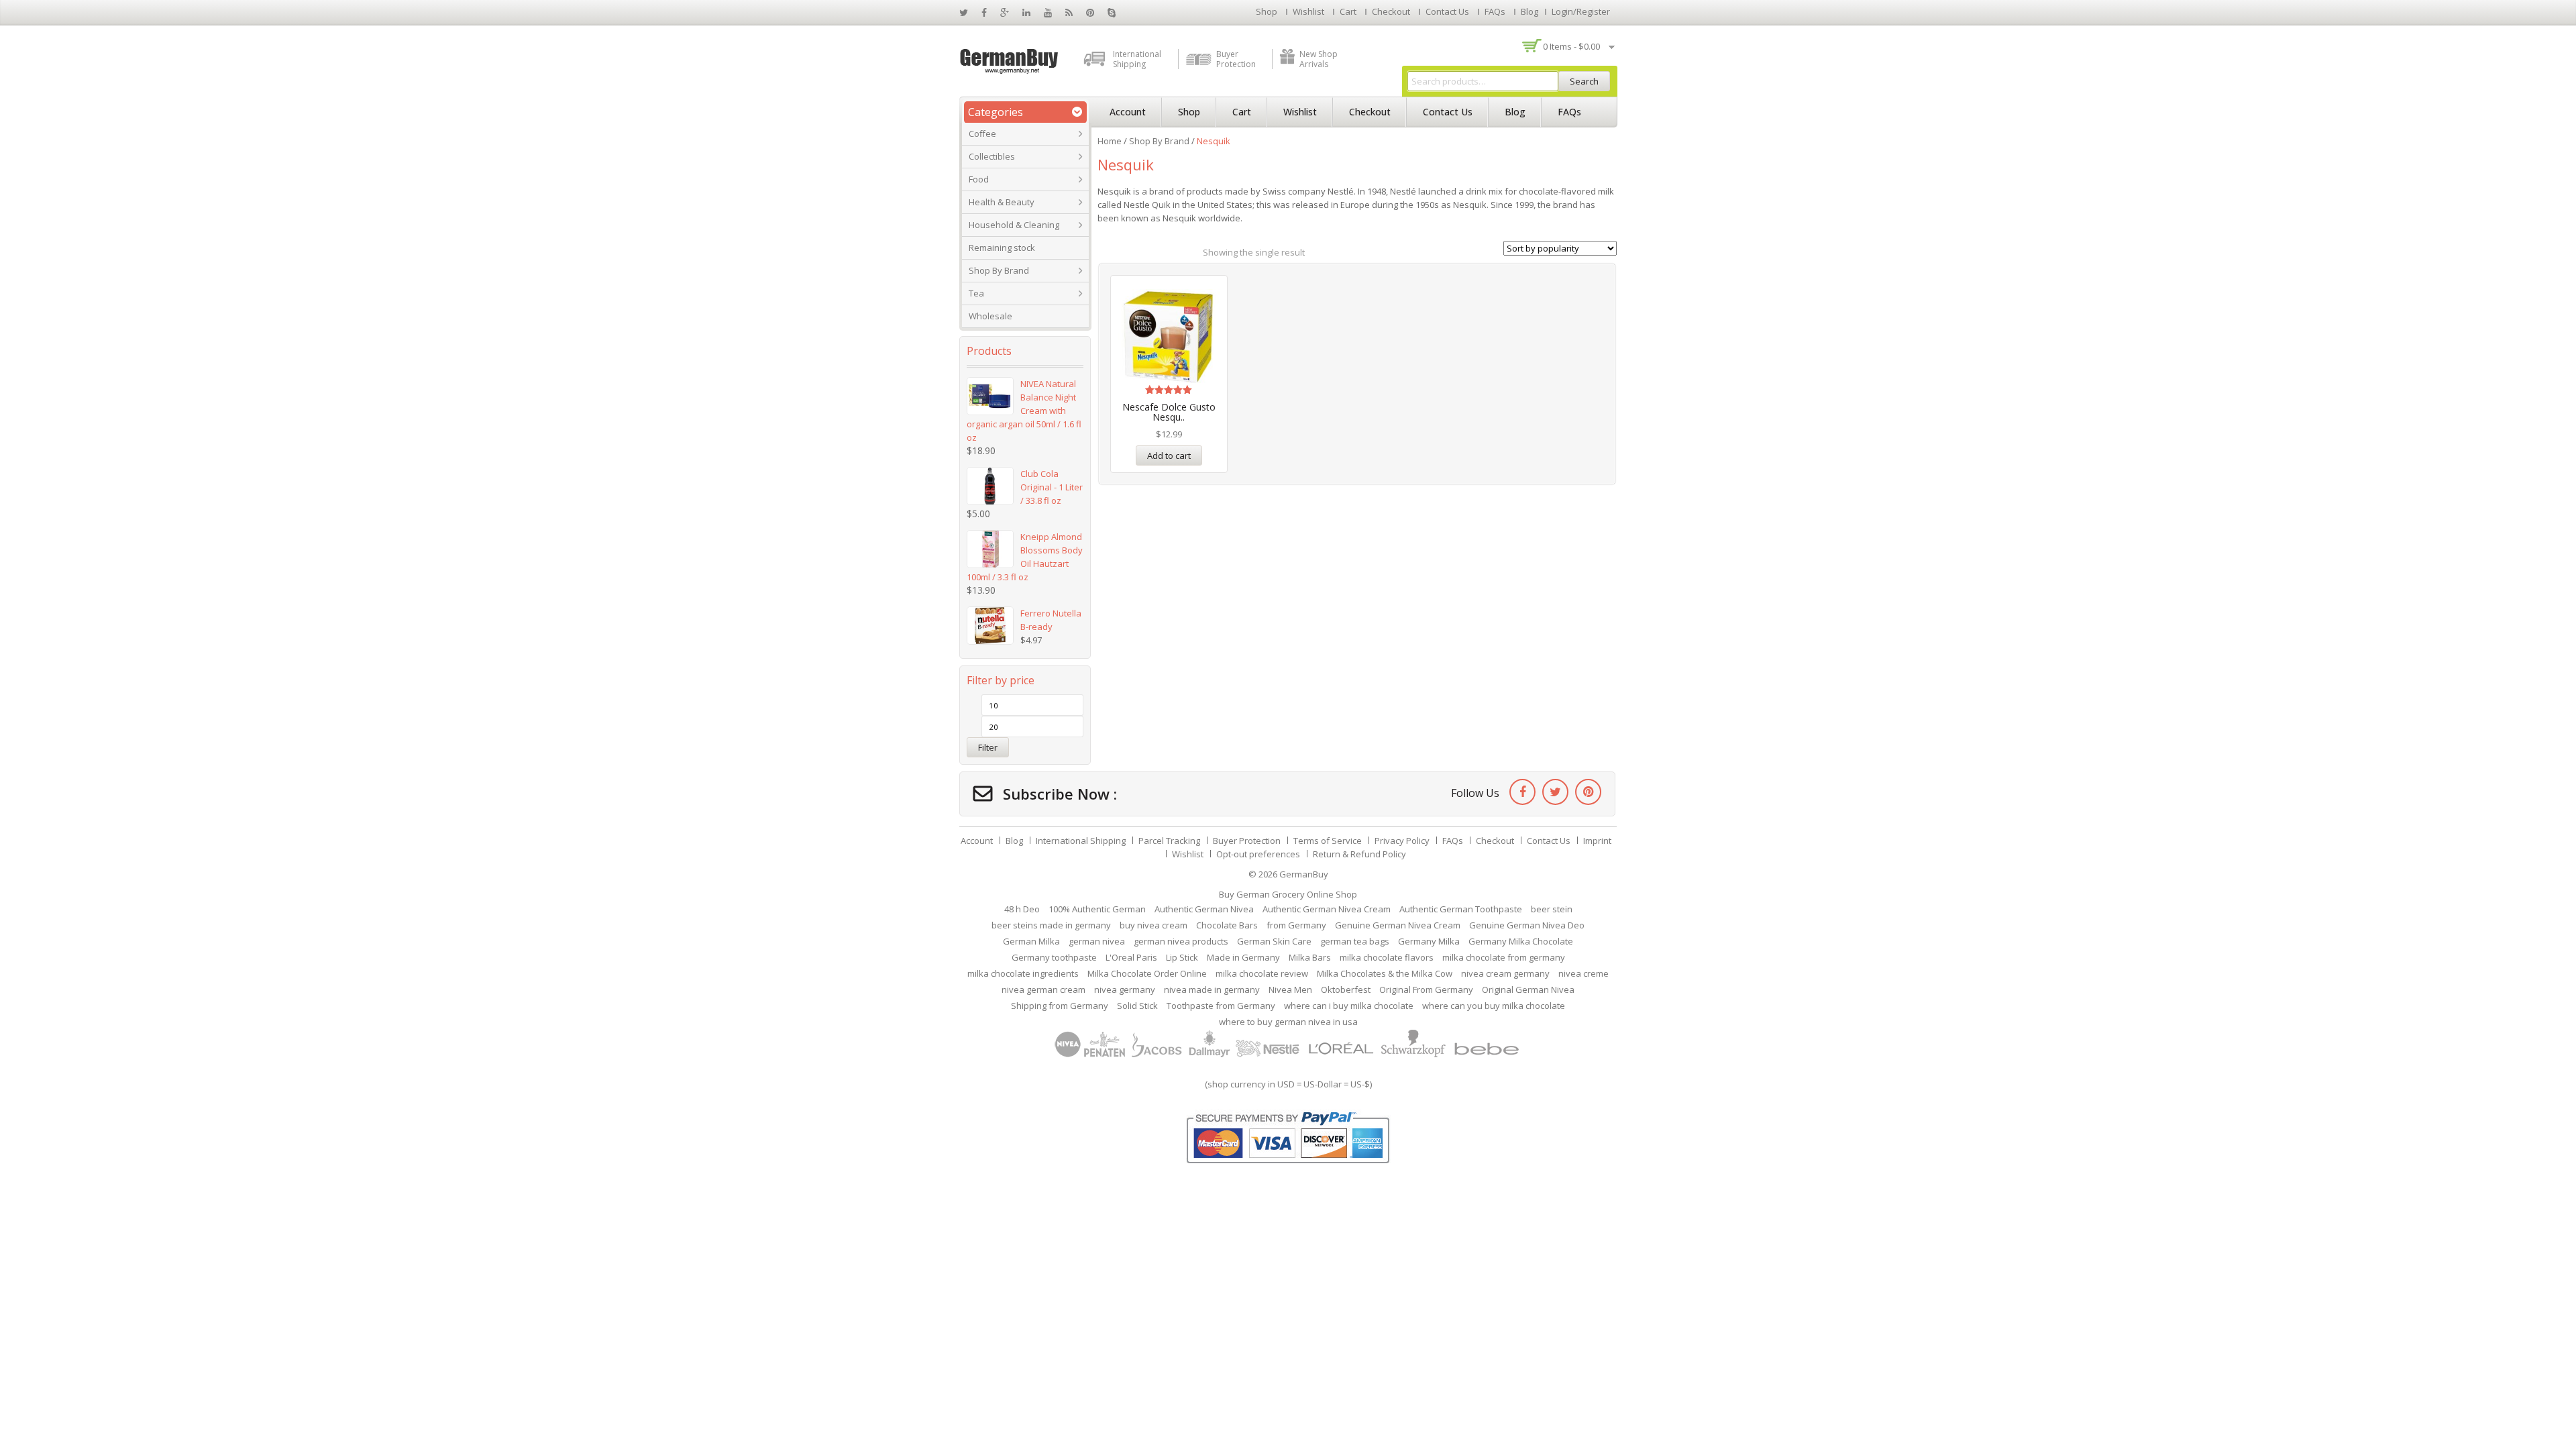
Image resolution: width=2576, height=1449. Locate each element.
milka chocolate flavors (1387, 957)
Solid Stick (1137, 1006)
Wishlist (1308, 11)
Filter (988, 747)
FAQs (1495, 11)
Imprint (1597, 841)
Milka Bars (1310, 957)
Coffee (982, 133)
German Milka (1031, 941)
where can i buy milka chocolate (1349, 1006)
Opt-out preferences (1258, 854)
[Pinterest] (1588, 792)
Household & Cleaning (1014, 225)
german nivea (1097, 941)
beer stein (1552, 909)
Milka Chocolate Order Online (1147, 973)
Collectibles (992, 156)
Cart (1348, 11)
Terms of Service (1328, 841)
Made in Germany (1243, 957)
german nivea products (1181, 941)
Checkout (1391, 11)
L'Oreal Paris (1131, 957)
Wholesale (990, 316)
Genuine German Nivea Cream (1398, 925)
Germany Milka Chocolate (1521, 941)
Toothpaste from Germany (1221, 1006)
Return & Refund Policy (1359, 854)
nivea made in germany (1212, 989)
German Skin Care (1274, 941)
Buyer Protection (1236, 59)
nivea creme (1584, 973)
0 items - (1571, 46)
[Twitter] (1555, 792)
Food (979, 179)
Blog (1529, 11)
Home (1110, 141)
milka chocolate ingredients (1023, 973)
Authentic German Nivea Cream (1327, 909)
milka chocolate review (1262, 973)
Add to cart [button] (1169, 455)
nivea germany (1125, 989)
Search (1584, 81)
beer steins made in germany (1051, 925)
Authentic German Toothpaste (1461, 909)
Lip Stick (1182, 957)
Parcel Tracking (1169, 841)
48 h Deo (1022, 909)
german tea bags (1355, 941)
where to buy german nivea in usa (1288, 1022)
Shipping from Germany (1060, 1006)
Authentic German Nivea (1204, 909)
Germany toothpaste (1054, 957)
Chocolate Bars (1227, 925)
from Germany (1296, 925)
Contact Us (1447, 11)
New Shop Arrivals (1319, 59)
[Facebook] (1522, 792)
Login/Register (1581, 11)
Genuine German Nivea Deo (1527, 925)
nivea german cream (1043, 989)
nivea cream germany (1505, 973)
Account (1128, 112)
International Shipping (1137, 59)
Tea (976, 293)
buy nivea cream (1153, 925)
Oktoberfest (1346, 989)
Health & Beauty (1002, 202)
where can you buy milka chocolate (1494, 1006)
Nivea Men (1290, 989)
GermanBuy (1304, 874)
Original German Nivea (1528, 989)
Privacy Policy (1402, 841)
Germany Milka (1429, 941)
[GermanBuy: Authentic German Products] (1010, 60)
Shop (1267, 11)
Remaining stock (1002, 248)
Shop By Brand (999, 270)
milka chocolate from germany (1504, 957)
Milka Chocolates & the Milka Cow (1385, 973)
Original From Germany (1426, 989)
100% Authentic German (1097, 909)
